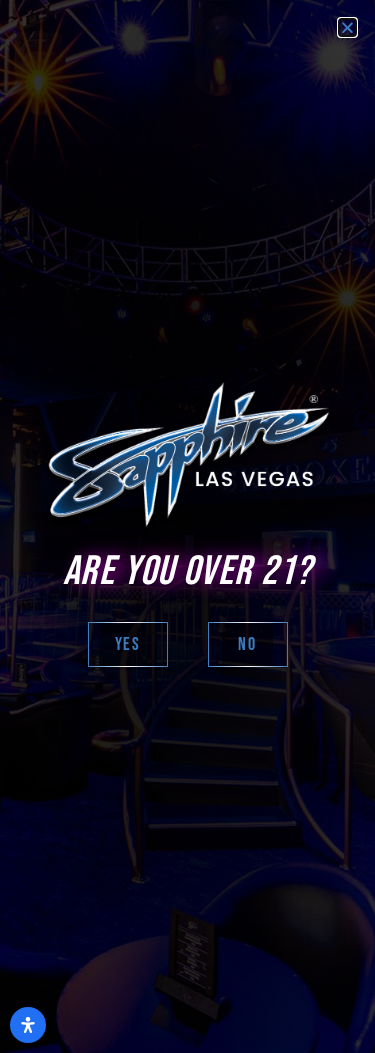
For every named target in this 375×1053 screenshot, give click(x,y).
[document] (187, 526)
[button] (347, 27)
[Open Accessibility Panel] (28, 1025)
